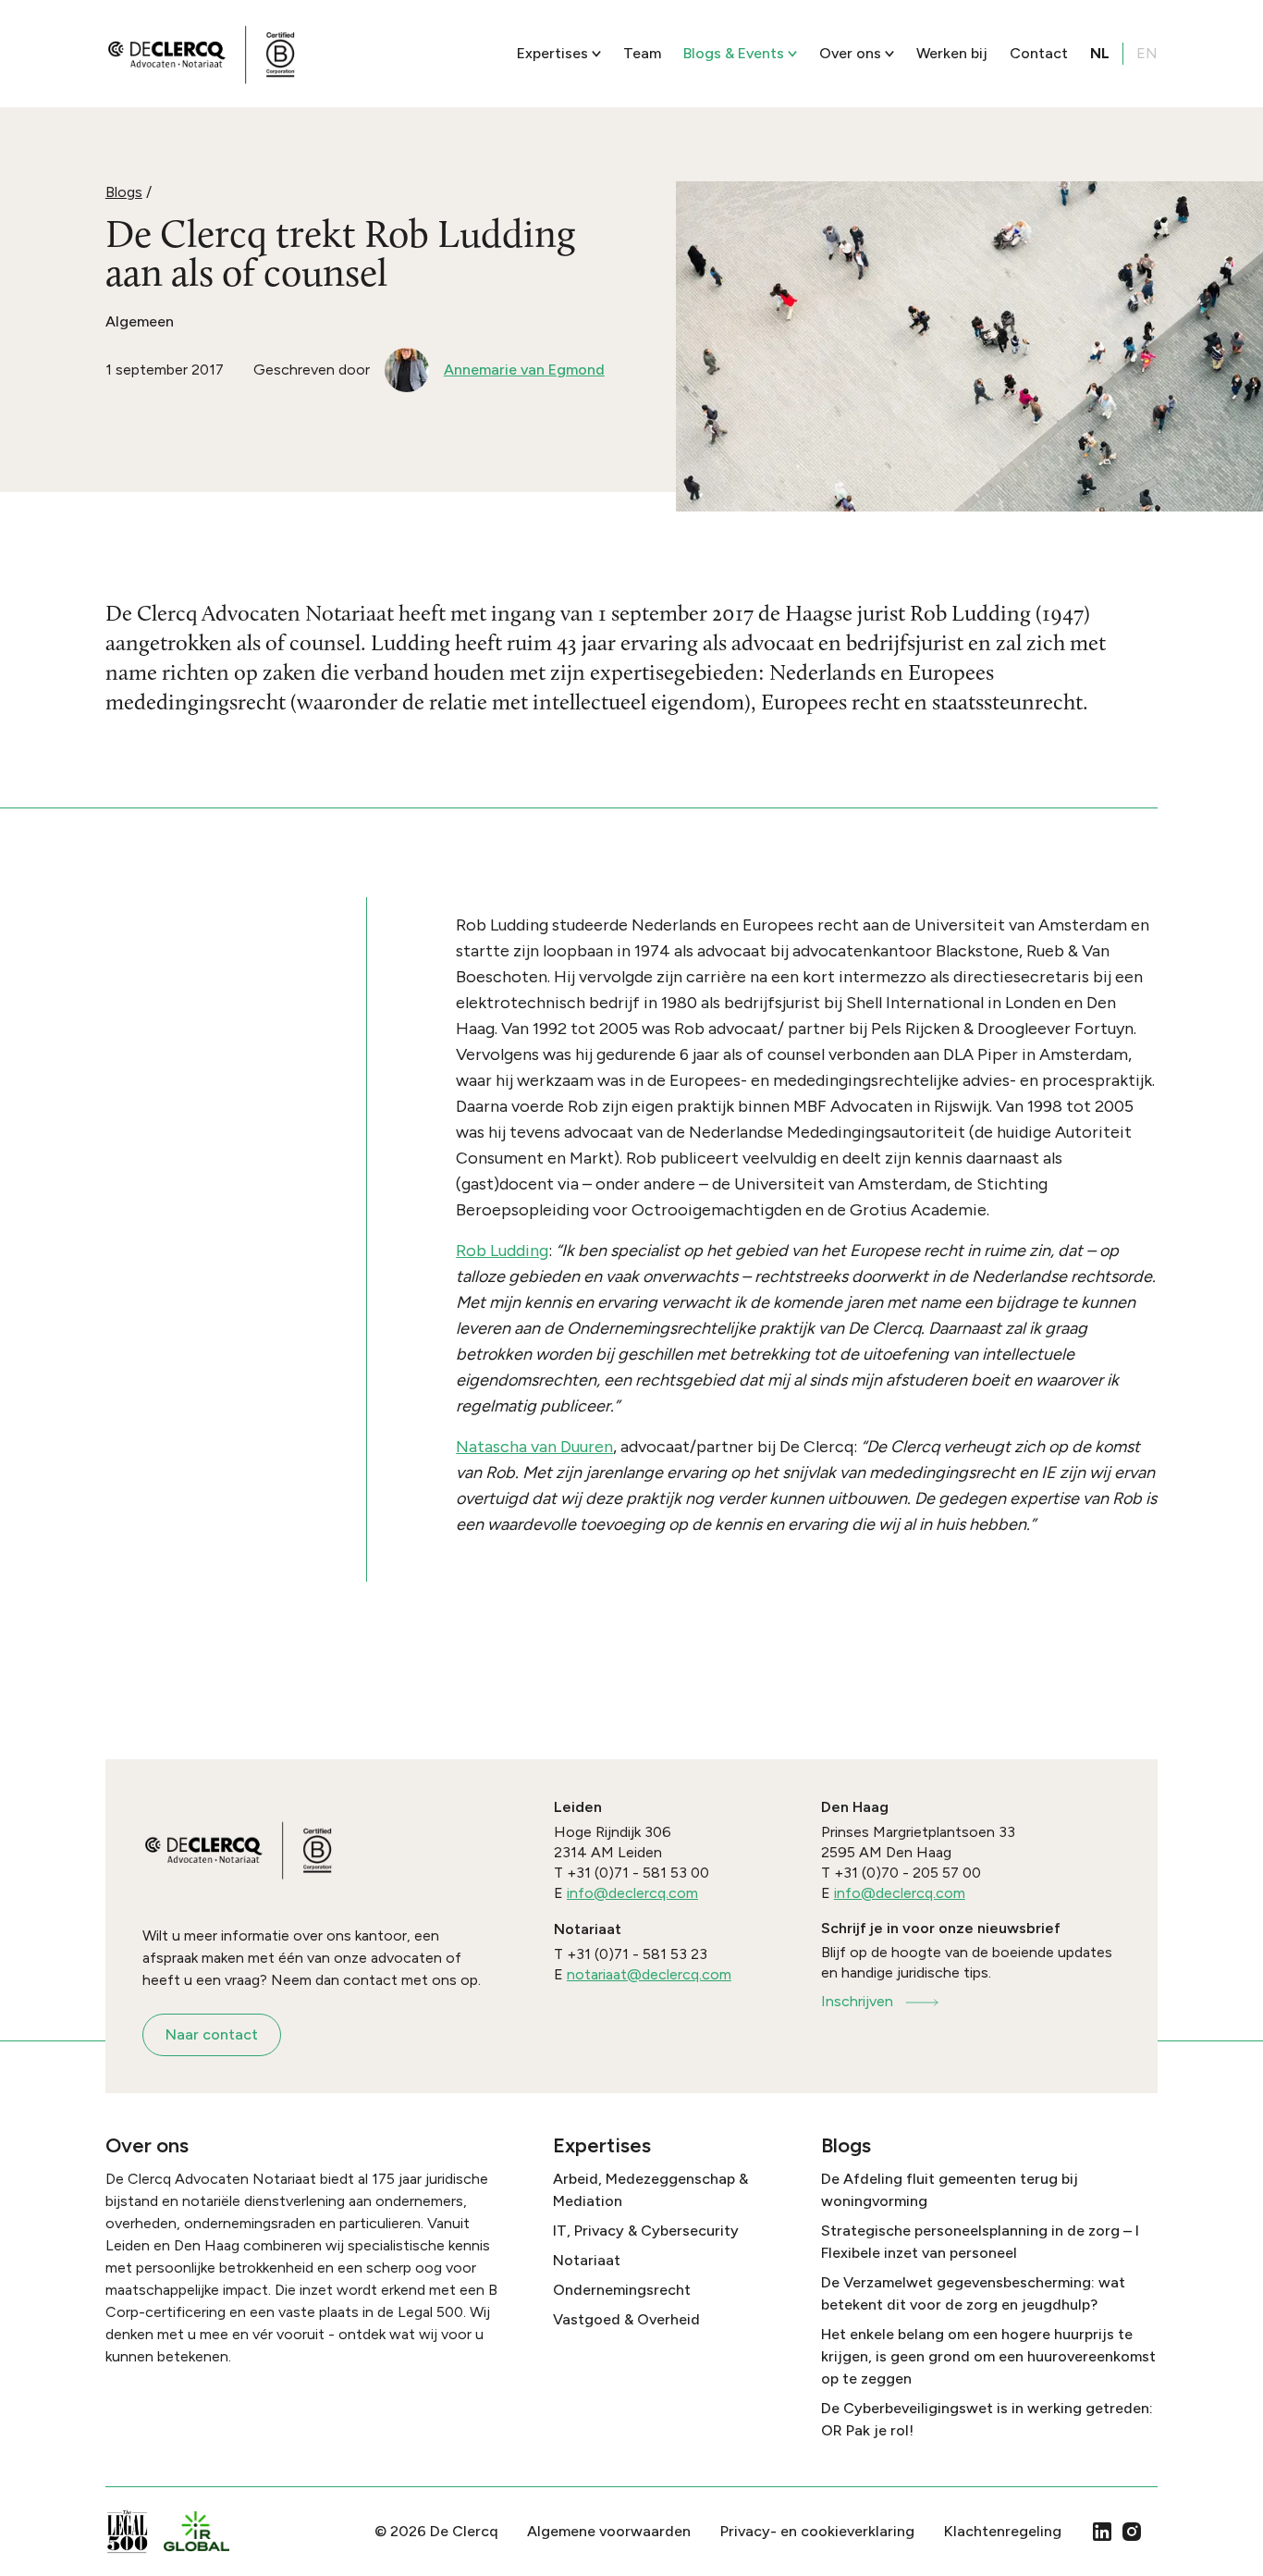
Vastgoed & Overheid (626, 2319)
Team (642, 53)
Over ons (850, 53)
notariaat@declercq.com (649, 1974)
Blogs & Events (734, 53)
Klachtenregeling (1003, 2531)
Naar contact (212, 2034)
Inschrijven (857, 2001)
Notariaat (587, 2260)
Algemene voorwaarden (609, 2531)
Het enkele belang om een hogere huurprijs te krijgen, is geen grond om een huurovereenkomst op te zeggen (988, 2356)
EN (1147, 53)
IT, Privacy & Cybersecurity (646, 2231)
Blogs (124, 192)
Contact (1039, 53)
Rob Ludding (502, 1251)
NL (1100, 53)
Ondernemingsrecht (622, 2290)
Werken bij (952, 53)
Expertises (552, 53)
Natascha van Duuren (534, 1447)
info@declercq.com (632, 1893)
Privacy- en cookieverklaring (817, 2531)
